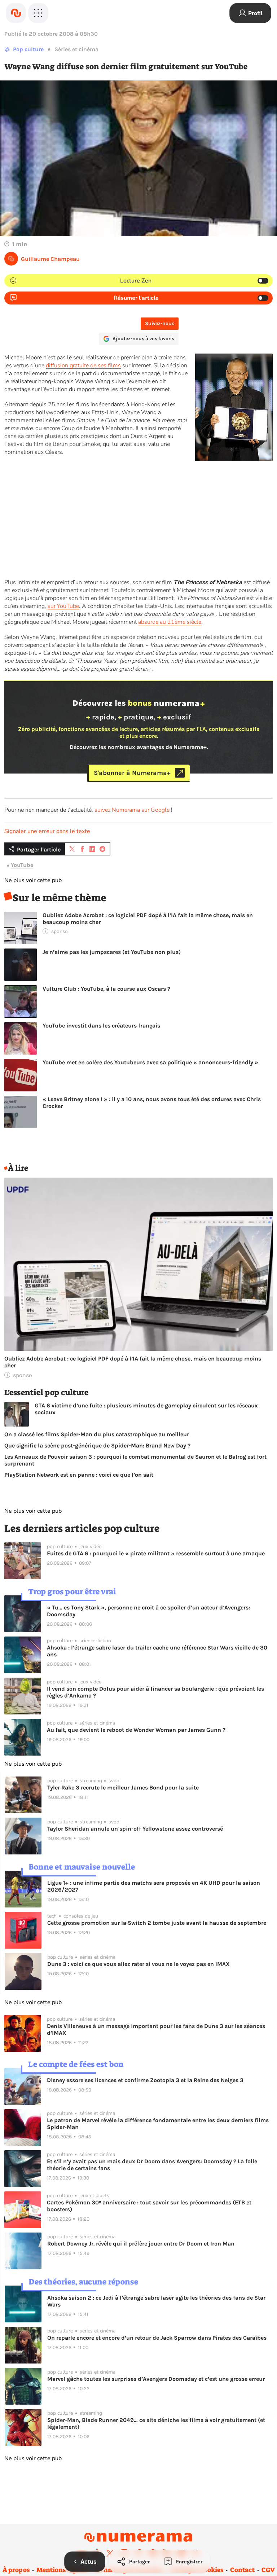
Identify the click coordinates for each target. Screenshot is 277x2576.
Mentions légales (62, 2570)
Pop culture (28, 49)
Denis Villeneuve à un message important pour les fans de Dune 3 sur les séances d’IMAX (156, 2029)
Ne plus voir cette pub (33, 880)
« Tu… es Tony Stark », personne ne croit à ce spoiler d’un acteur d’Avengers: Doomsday (148, 1611)
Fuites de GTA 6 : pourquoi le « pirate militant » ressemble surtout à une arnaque (156, 1553)
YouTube (22, 865)
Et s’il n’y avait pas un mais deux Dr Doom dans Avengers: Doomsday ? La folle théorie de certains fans (152, 2165)
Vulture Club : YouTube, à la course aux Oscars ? (106, 989)
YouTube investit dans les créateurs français (101, 1026)
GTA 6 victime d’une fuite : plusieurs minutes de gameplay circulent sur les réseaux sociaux (146, 1409)
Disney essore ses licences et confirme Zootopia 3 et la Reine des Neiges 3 (145, 2080)
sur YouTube (63, 606)
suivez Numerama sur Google (132, 810)
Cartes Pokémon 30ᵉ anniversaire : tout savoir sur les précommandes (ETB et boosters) (149, 2206)
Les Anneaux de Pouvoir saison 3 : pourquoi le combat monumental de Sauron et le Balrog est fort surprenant (135, 1460)
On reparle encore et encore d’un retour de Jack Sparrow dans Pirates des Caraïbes (157, 2338)
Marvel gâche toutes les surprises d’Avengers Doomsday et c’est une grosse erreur (156, 2379)
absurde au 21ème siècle (170, 622)
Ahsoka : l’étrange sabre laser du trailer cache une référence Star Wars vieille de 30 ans (157, 1651)
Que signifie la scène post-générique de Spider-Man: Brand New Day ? (97, 1445)
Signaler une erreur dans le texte (47, 831)
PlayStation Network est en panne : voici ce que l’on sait (79, 1475)
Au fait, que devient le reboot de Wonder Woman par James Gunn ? (136, 1730)
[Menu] (38, 13)
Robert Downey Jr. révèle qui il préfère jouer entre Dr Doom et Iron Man (141, 2244)
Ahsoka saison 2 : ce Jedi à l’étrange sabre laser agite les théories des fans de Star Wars (156, 2301)
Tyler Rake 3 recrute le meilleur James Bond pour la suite (123, 1788)
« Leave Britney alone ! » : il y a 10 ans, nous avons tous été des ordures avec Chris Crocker (152, 1103)
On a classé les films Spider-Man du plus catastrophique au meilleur (97, 1434)
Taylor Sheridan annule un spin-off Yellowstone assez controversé (135, 1829)
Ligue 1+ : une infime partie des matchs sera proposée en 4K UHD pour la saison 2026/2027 (154, 1886)
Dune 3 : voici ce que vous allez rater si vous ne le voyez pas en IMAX (138, 1964)
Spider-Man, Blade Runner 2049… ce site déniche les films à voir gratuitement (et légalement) (156, 2423)
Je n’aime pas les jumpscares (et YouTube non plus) (112, 952)
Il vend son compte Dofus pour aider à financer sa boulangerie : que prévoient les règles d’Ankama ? (155, 1692)
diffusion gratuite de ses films (83, 365)
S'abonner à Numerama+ (132, 773)
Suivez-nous (160, 323)
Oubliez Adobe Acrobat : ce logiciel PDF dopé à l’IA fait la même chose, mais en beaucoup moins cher (148, 919)
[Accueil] (16, 13)
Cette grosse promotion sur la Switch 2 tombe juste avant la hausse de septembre (157, 1923)
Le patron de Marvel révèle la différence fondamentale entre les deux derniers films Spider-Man (158, 2124)
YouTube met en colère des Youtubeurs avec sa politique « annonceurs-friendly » (150, 1062)
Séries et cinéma (76, 49)
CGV (268, 2570)
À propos (16, 2570)
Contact (242, 2570)
